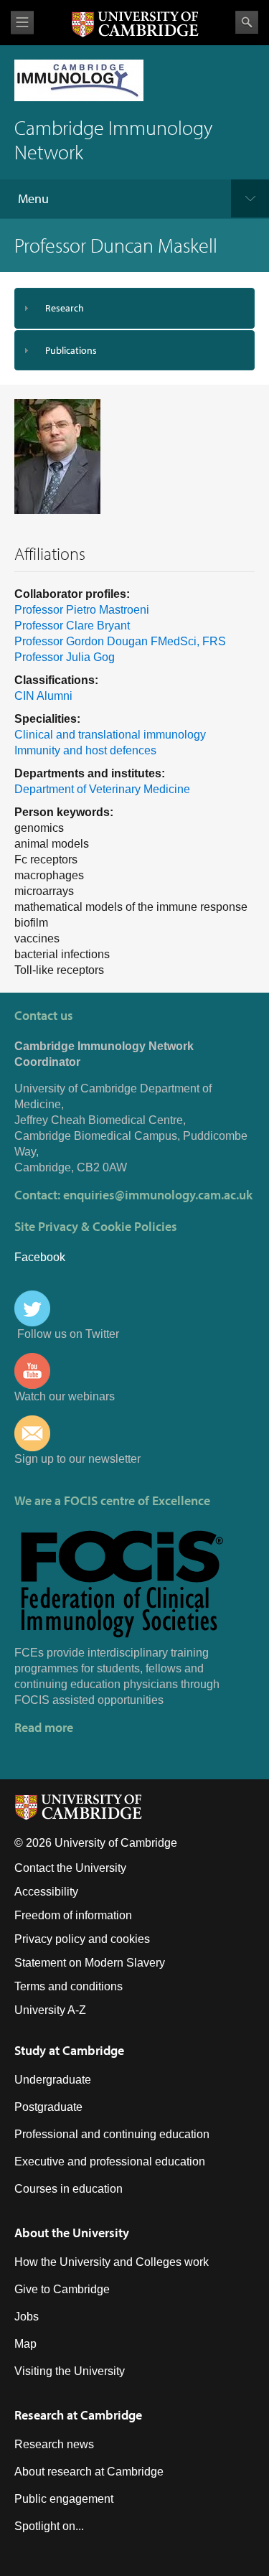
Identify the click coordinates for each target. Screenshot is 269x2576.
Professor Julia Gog (65, 657)
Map (25, 2344)
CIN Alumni (43, 696)
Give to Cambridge (62, 2289)
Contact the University (70, 1868)
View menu (22, 23)
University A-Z (50, 2010)
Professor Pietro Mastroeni (82, 610)
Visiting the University (70, 2371)
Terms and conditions (69, 1986)
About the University (72, 2233)
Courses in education (69, 2189)
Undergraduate (53, 2080)
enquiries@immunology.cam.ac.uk (158, 1195)
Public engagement (64, 2499)
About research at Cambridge (89, 2472)
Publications (71, 350)
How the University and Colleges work (112, 2262)
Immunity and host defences (85, 750)
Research (65, 308)
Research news (54, 2444)
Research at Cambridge (78, 2415)
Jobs (27, 2317)
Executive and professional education (110, 2162)
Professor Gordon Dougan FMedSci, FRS (120, 641)
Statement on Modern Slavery (90, 1963)
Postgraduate (48, 2107)
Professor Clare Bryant (72, 626)
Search (247, 22)
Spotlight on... (49, 2526)
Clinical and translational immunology (110, 735)
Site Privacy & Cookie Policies (96, 1226)
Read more (44, 1727)
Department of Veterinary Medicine (102, 789)
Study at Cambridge (69, 2050)
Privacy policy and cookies (82, 1939)
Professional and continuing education (112, 2134)
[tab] (134, 308)
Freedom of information (73, 1915)
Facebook (40, 1257)
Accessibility (46, 1892)
